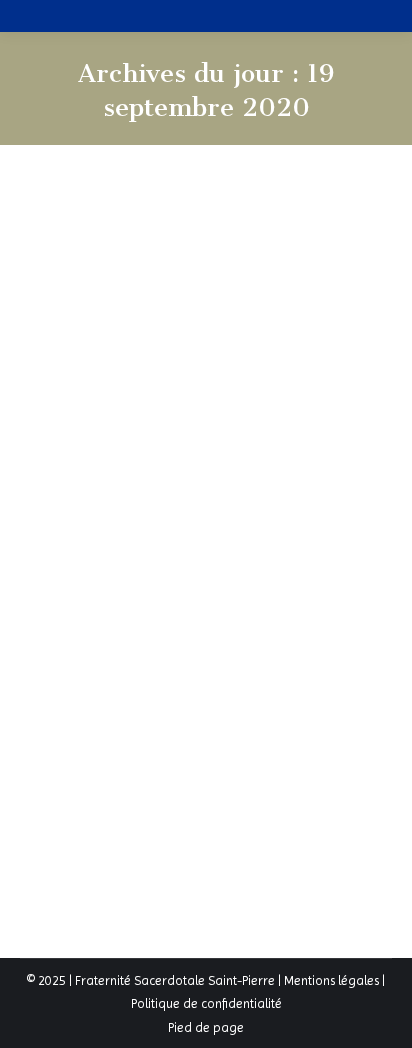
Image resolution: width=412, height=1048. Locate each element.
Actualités (139, 584)
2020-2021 (75, 584)
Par (69, 630)
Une (153, 607)
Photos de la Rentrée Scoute (193, 547)
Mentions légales (331, 980)
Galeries (112, 607)
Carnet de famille (221, 584)
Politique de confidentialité (206, 1003)
